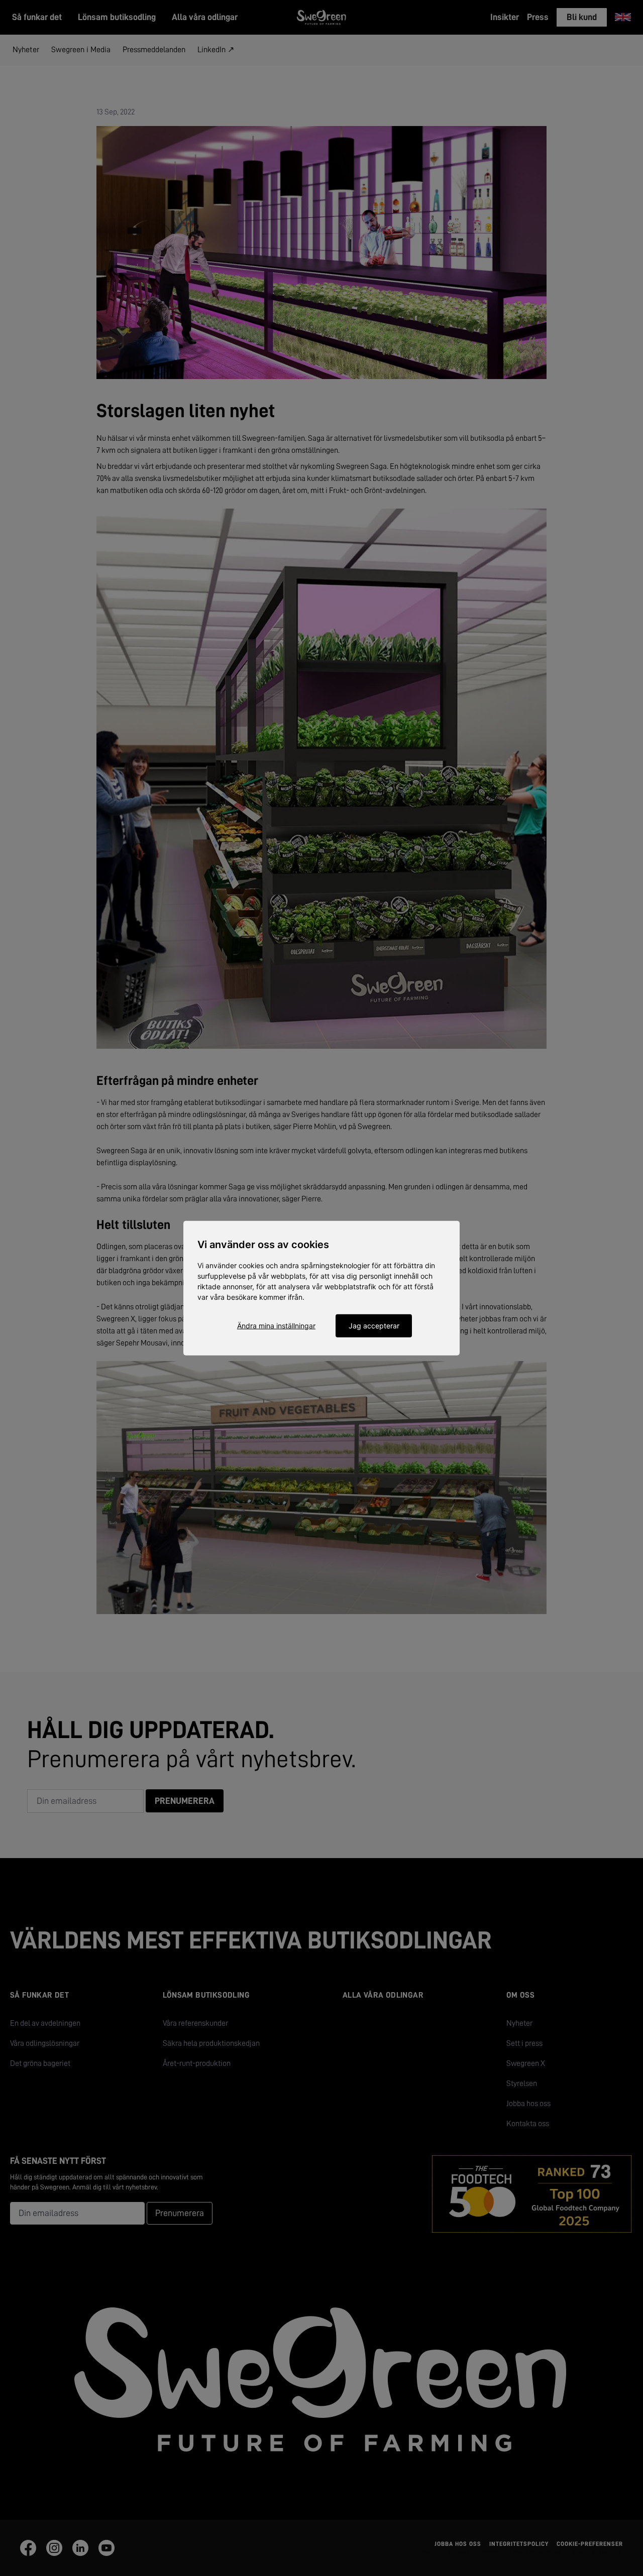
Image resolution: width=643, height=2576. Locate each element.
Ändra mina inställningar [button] (276, 1326)
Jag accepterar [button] (374, 1326)
